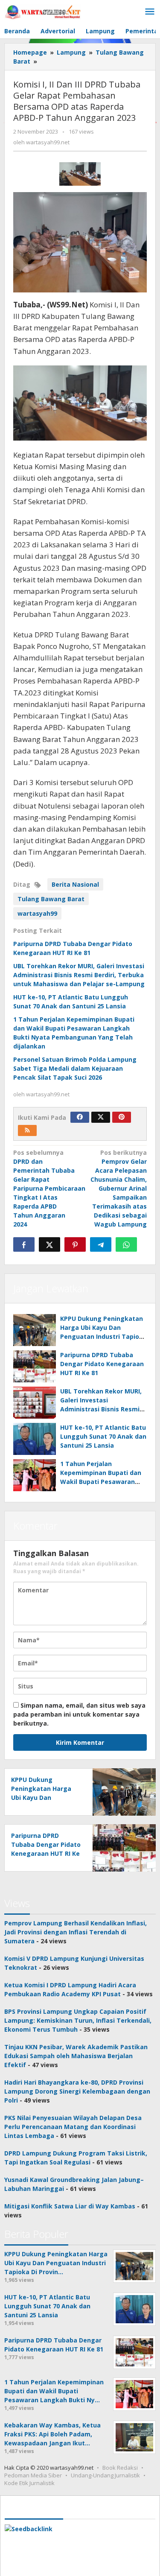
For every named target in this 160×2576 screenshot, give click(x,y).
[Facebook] (80, 1117)
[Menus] (150, 12)
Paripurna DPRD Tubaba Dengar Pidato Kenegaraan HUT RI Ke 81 (102, 1364)
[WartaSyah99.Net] (43, 12)
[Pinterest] (122, 1117)
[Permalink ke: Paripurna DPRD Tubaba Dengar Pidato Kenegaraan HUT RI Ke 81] (35, 1366)
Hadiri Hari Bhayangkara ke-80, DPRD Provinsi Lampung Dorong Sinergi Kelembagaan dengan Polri (77, 2091)
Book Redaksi (120, 2468)
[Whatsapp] (126, 1244)
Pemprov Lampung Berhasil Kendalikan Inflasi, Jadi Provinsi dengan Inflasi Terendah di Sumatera (76, 1932)
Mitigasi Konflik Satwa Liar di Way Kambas (70, 2206)
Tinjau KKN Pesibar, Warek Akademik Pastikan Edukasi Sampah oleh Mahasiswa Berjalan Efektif (76, 2056)
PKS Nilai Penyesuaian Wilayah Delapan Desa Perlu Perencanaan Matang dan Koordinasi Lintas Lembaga (73, 2127)
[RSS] (27, 1130)
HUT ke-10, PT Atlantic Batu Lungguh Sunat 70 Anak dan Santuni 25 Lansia (103, 1436)
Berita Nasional (75, 884)
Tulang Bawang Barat (51, 899)
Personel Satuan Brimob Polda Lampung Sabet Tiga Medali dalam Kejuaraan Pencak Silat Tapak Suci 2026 (75, 1068)
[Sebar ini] (24, 1244)
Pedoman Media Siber (33, 2475)
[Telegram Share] (101, 1244)
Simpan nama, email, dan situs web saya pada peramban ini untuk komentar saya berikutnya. (79, 1714)
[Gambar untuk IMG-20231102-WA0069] (80, 174)
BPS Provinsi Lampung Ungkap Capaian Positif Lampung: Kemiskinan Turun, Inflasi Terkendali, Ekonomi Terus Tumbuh (78, 2020)
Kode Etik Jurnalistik (29, 2483)
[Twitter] (101, 1117)
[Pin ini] (75, 1244)
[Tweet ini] (49, 1244)
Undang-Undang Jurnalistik (105, 2475)
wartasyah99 (37, 913)
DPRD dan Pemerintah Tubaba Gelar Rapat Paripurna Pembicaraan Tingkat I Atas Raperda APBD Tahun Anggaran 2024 (49, 1188)
